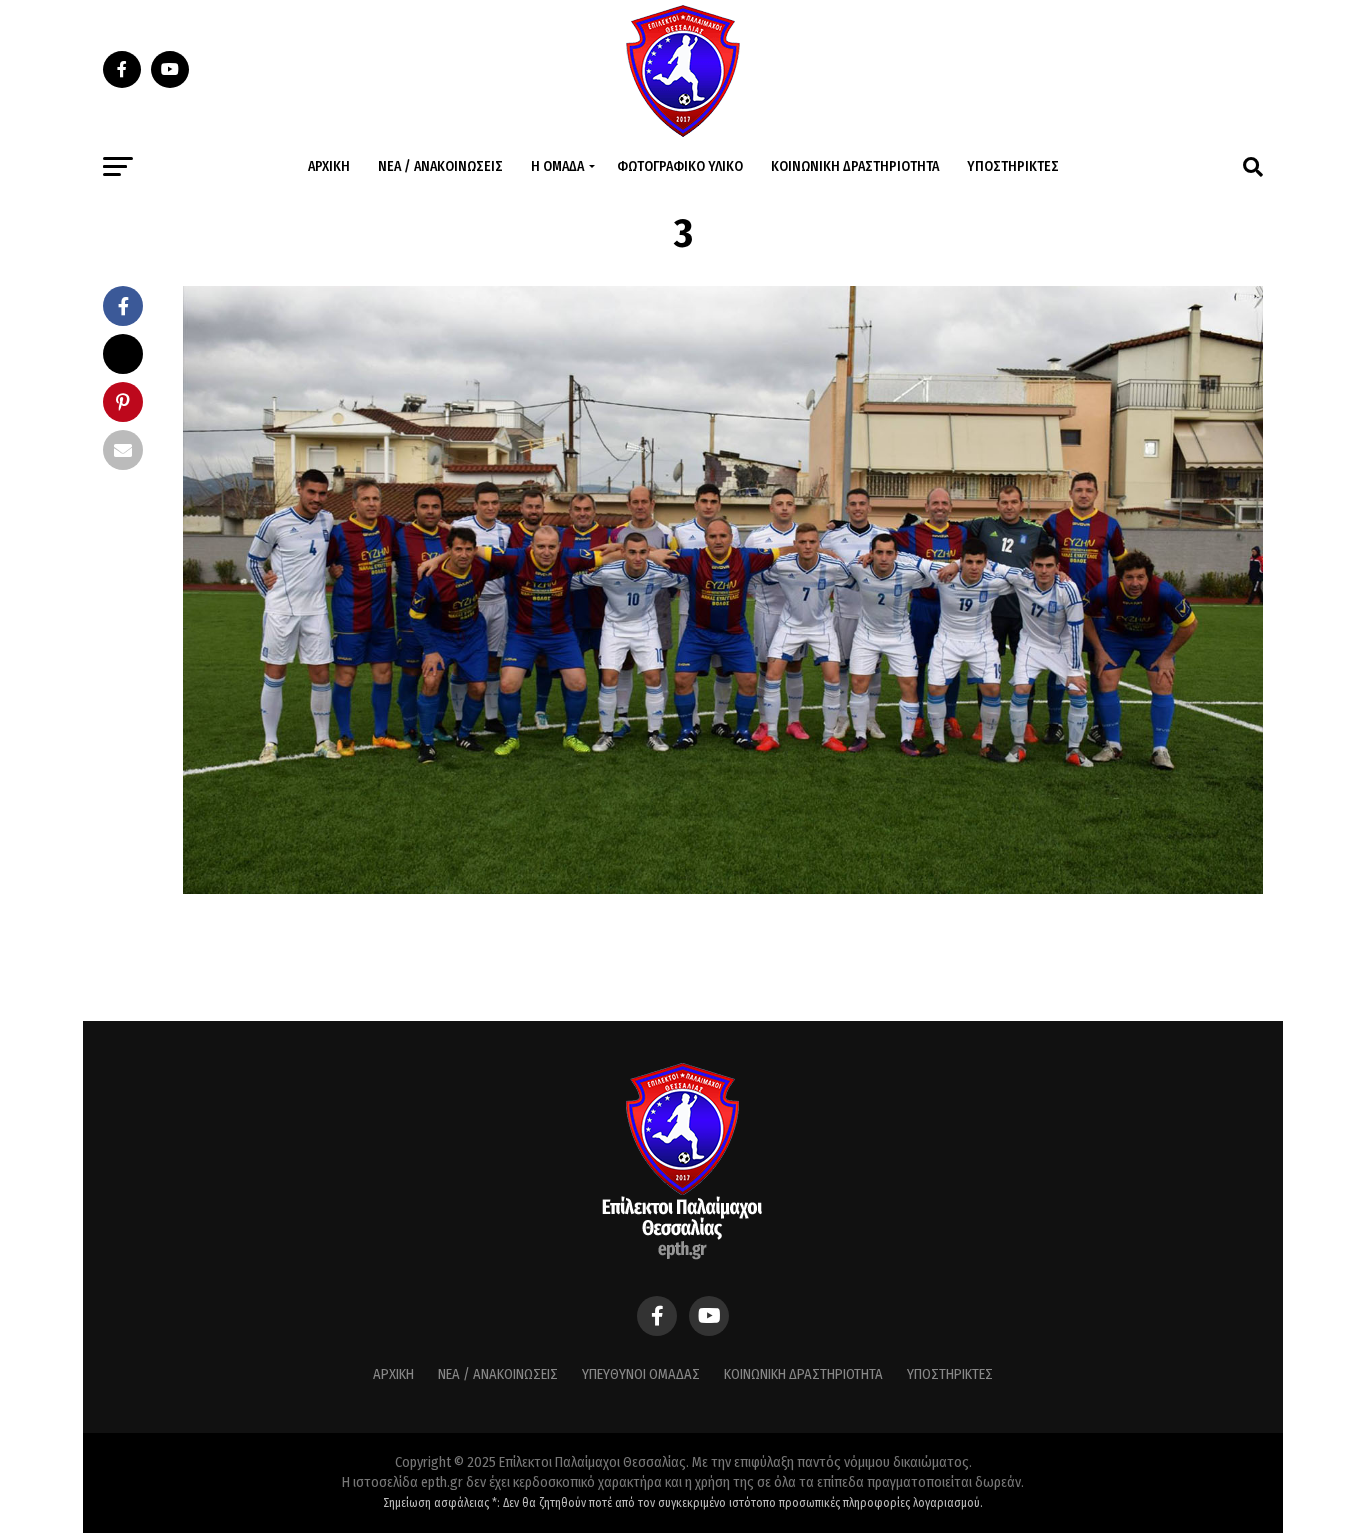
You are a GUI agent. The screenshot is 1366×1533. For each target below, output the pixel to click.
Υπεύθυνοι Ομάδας (641, 1374)
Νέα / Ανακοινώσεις (440, 166)
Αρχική (329, 166)
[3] (723, 888)
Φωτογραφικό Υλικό (680, 166)
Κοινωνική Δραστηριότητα (855, 166)
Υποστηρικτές (1013, 166)
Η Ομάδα (557, 166)
